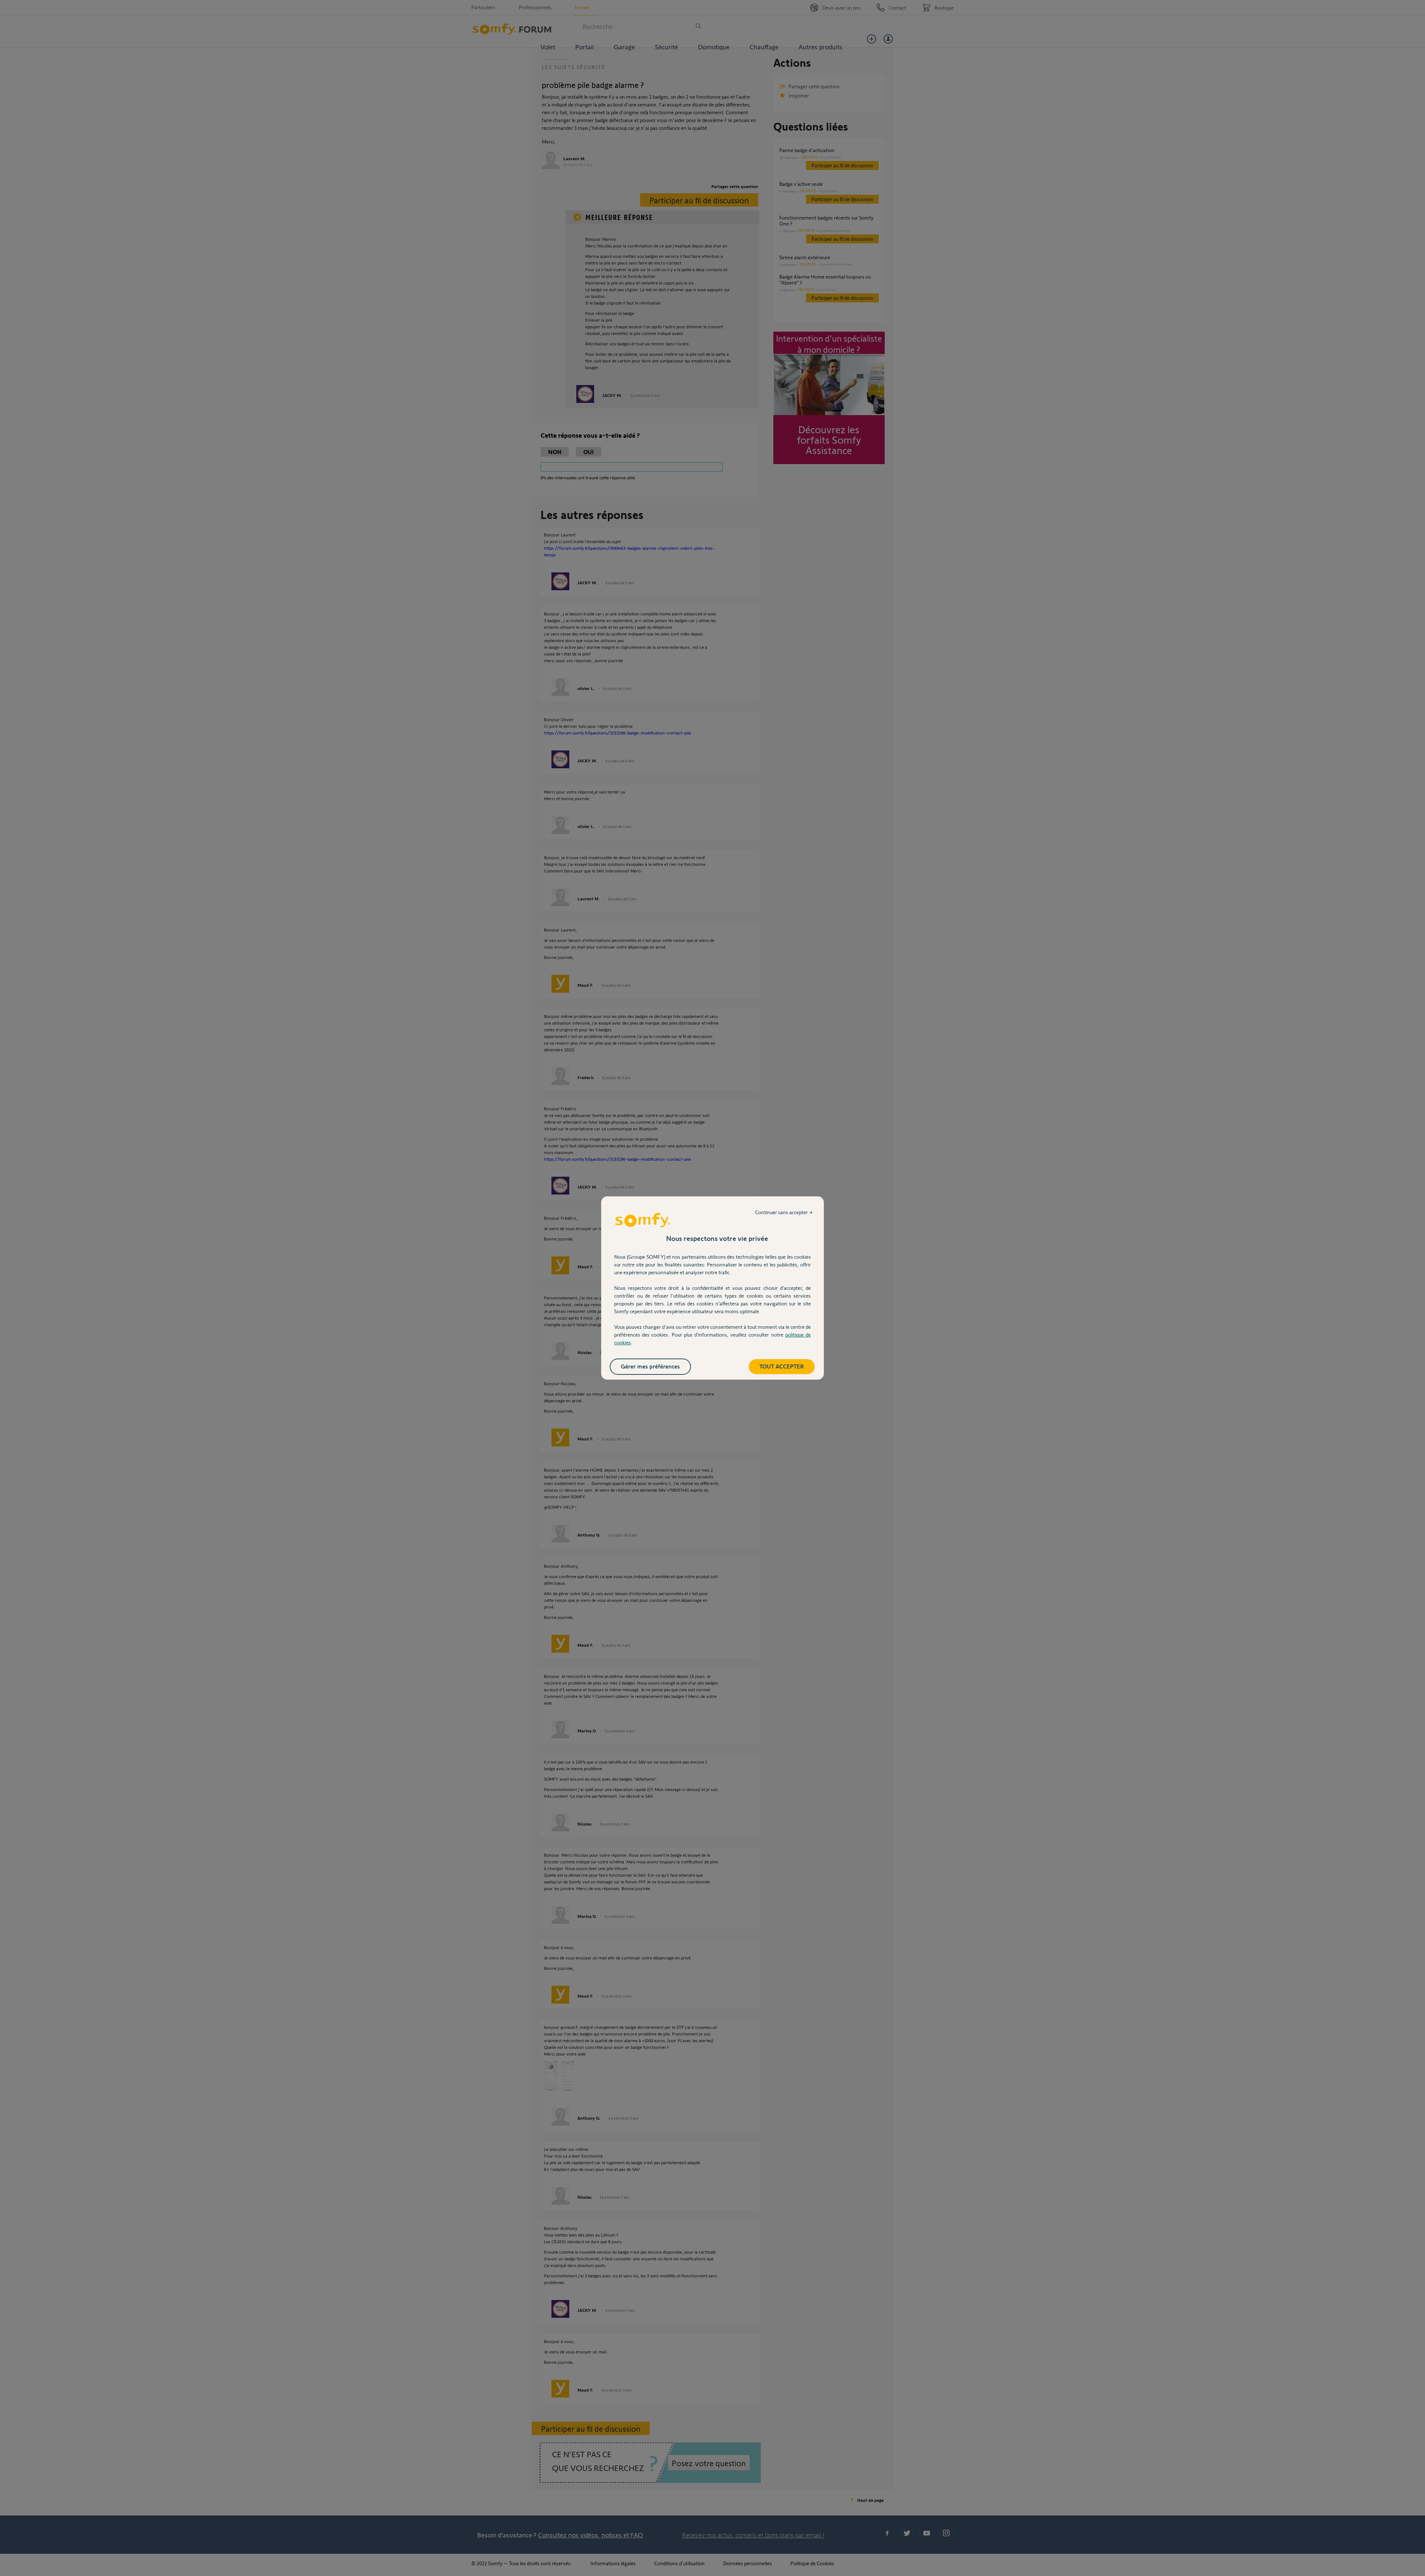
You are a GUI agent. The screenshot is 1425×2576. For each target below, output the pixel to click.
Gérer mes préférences (650, 1366)
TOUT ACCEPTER (782, 1366)
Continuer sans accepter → (784, 1212)
